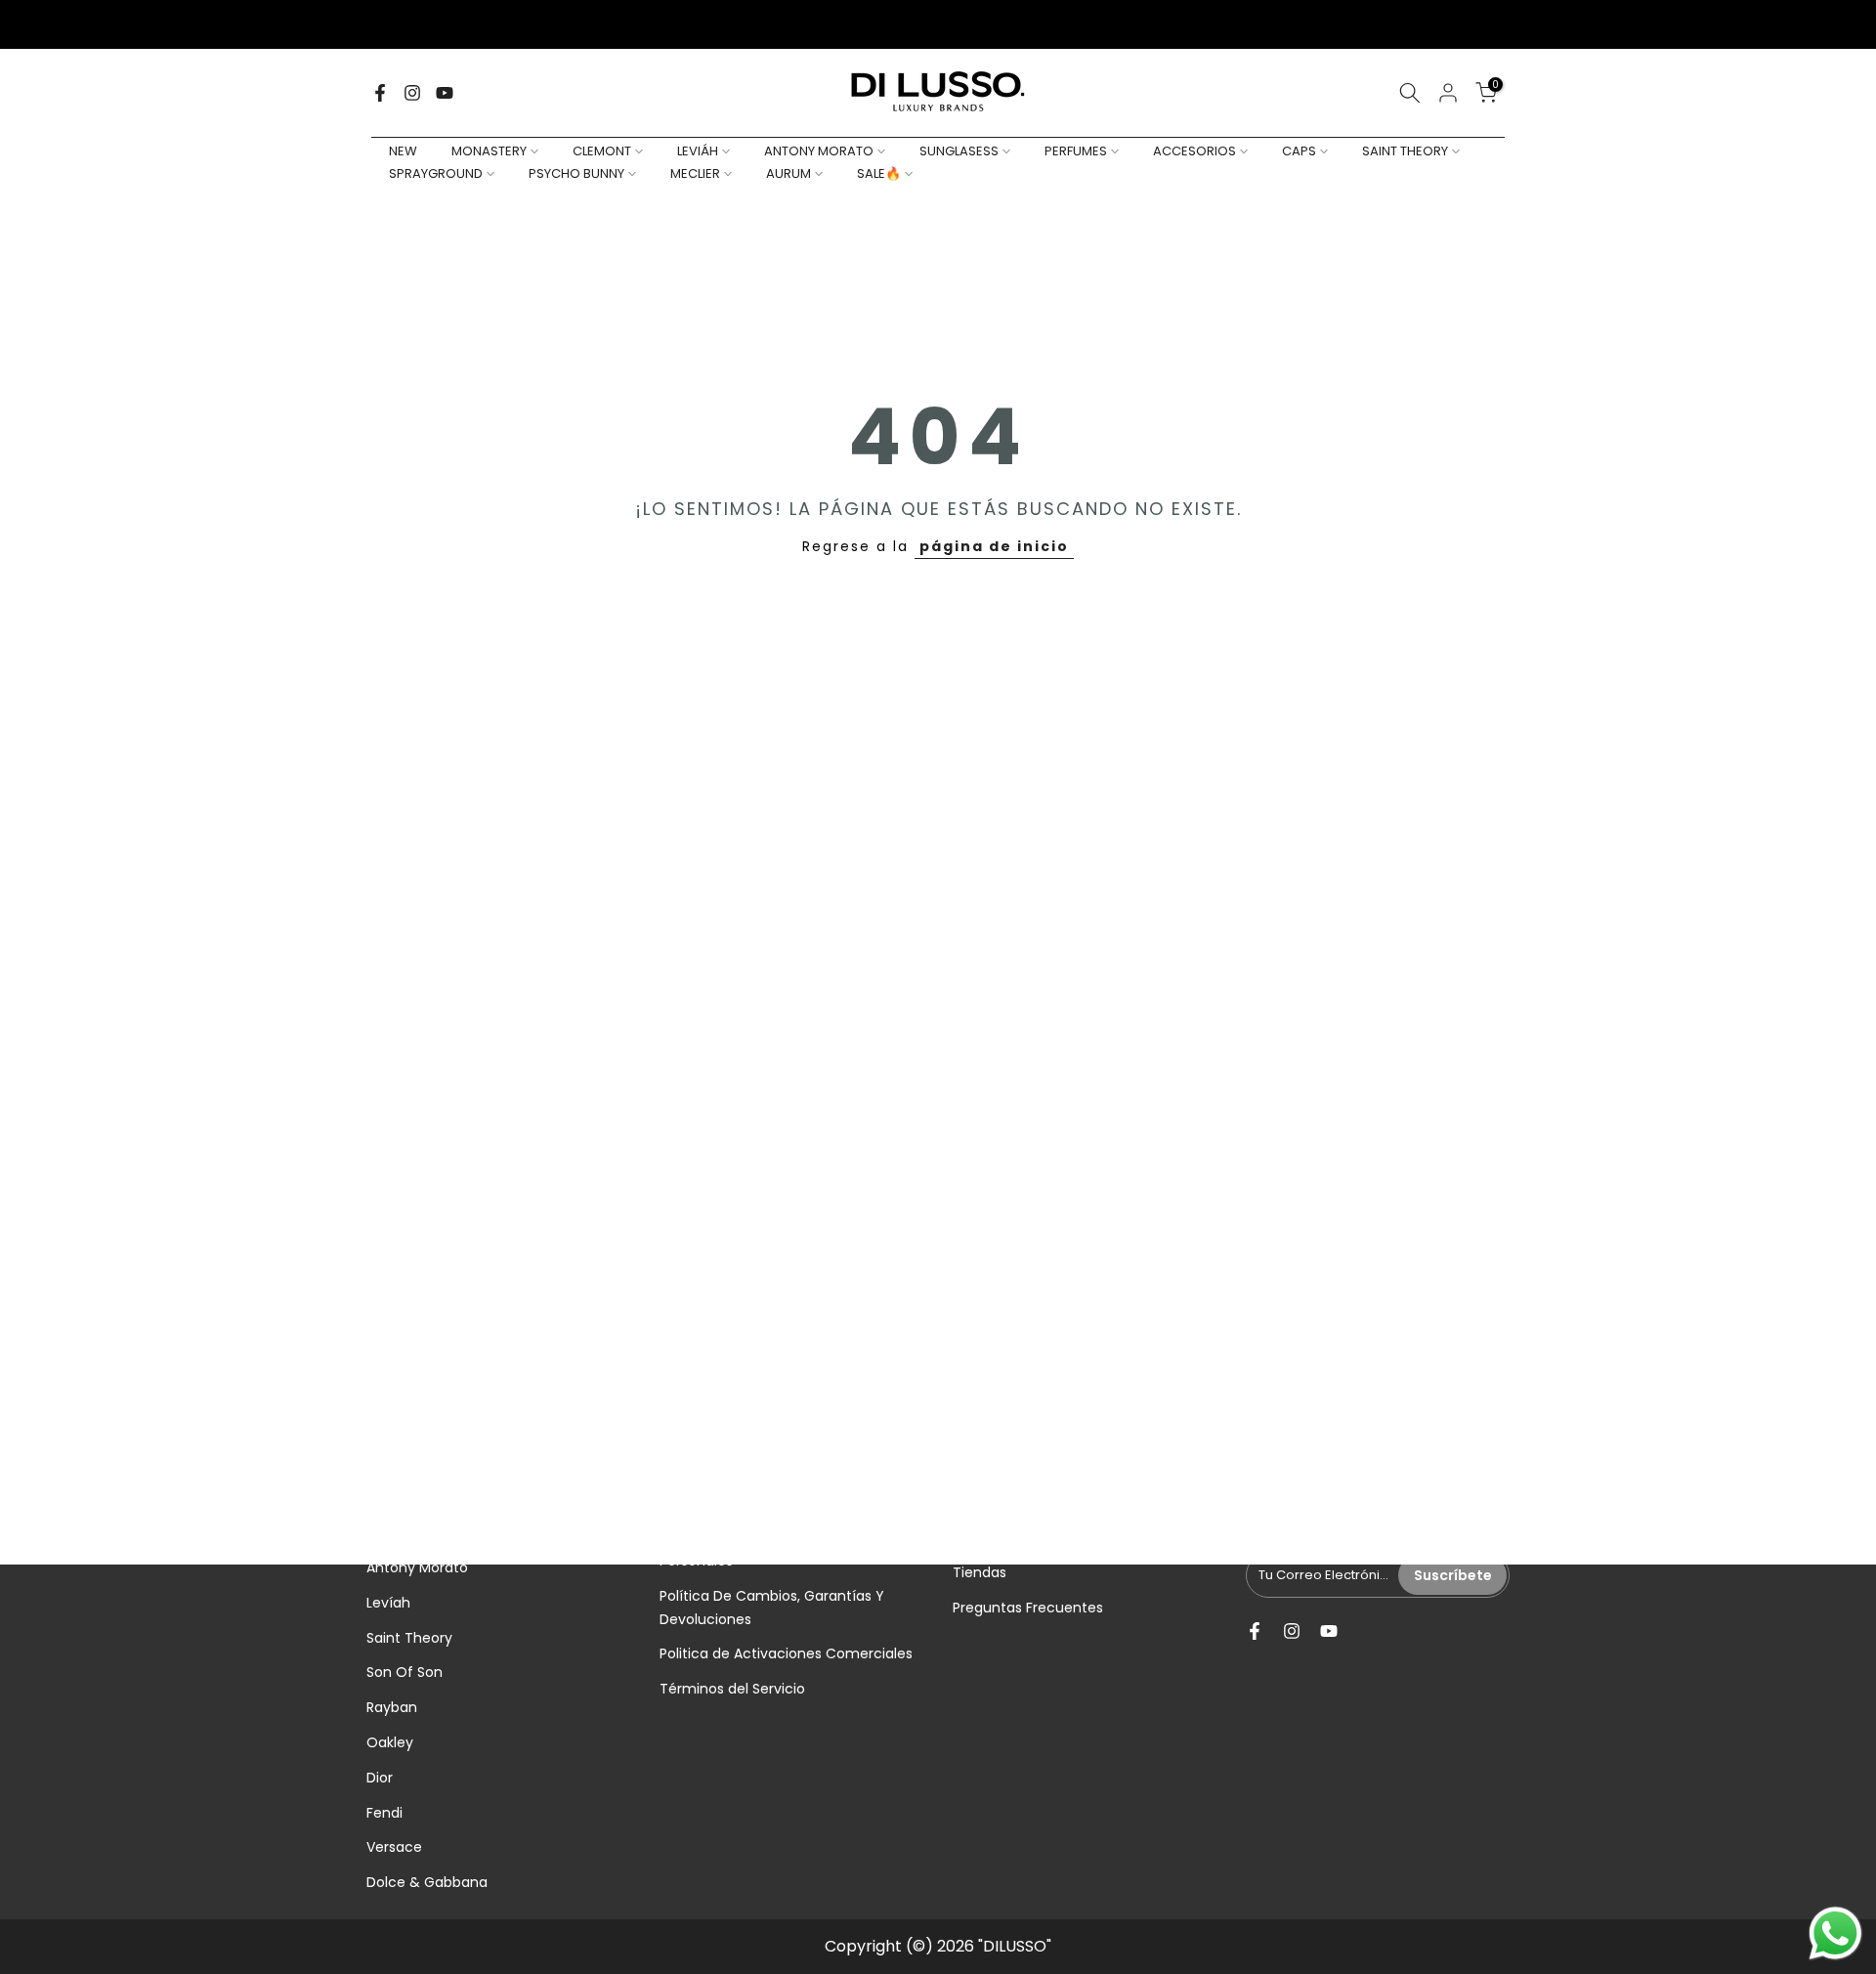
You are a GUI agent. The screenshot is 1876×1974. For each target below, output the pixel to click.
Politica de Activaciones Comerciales (786, 1653)
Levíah (388, 1603)
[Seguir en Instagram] (412, 93)
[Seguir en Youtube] (445, 93)
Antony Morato (417, 1567)
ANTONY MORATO (819, 151)
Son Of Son (405, 1672)
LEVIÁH (698, 151)
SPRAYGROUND (436, 173)
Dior (380, 1778)
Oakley (390, 1742)
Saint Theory (409, 1638)
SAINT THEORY (1405, 151)
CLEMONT (602, 151)
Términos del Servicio (732, 1689)
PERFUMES (1076, 151)
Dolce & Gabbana (427, 1882)
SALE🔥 (879, 173)
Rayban (392, 1707)
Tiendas (980, 1572)
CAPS (1299, 151)
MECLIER (695, 173)
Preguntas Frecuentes (1028, 1608)
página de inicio (994, 546)
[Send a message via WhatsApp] (1835, 1933)
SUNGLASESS (959, 151)
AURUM (789, 173)
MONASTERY (489, 151)
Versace (394, 1847)
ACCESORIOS (1194, 151)
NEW (403, 151)
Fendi (384, 1813)
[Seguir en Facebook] (380, 93)
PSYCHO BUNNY (576, 173)
